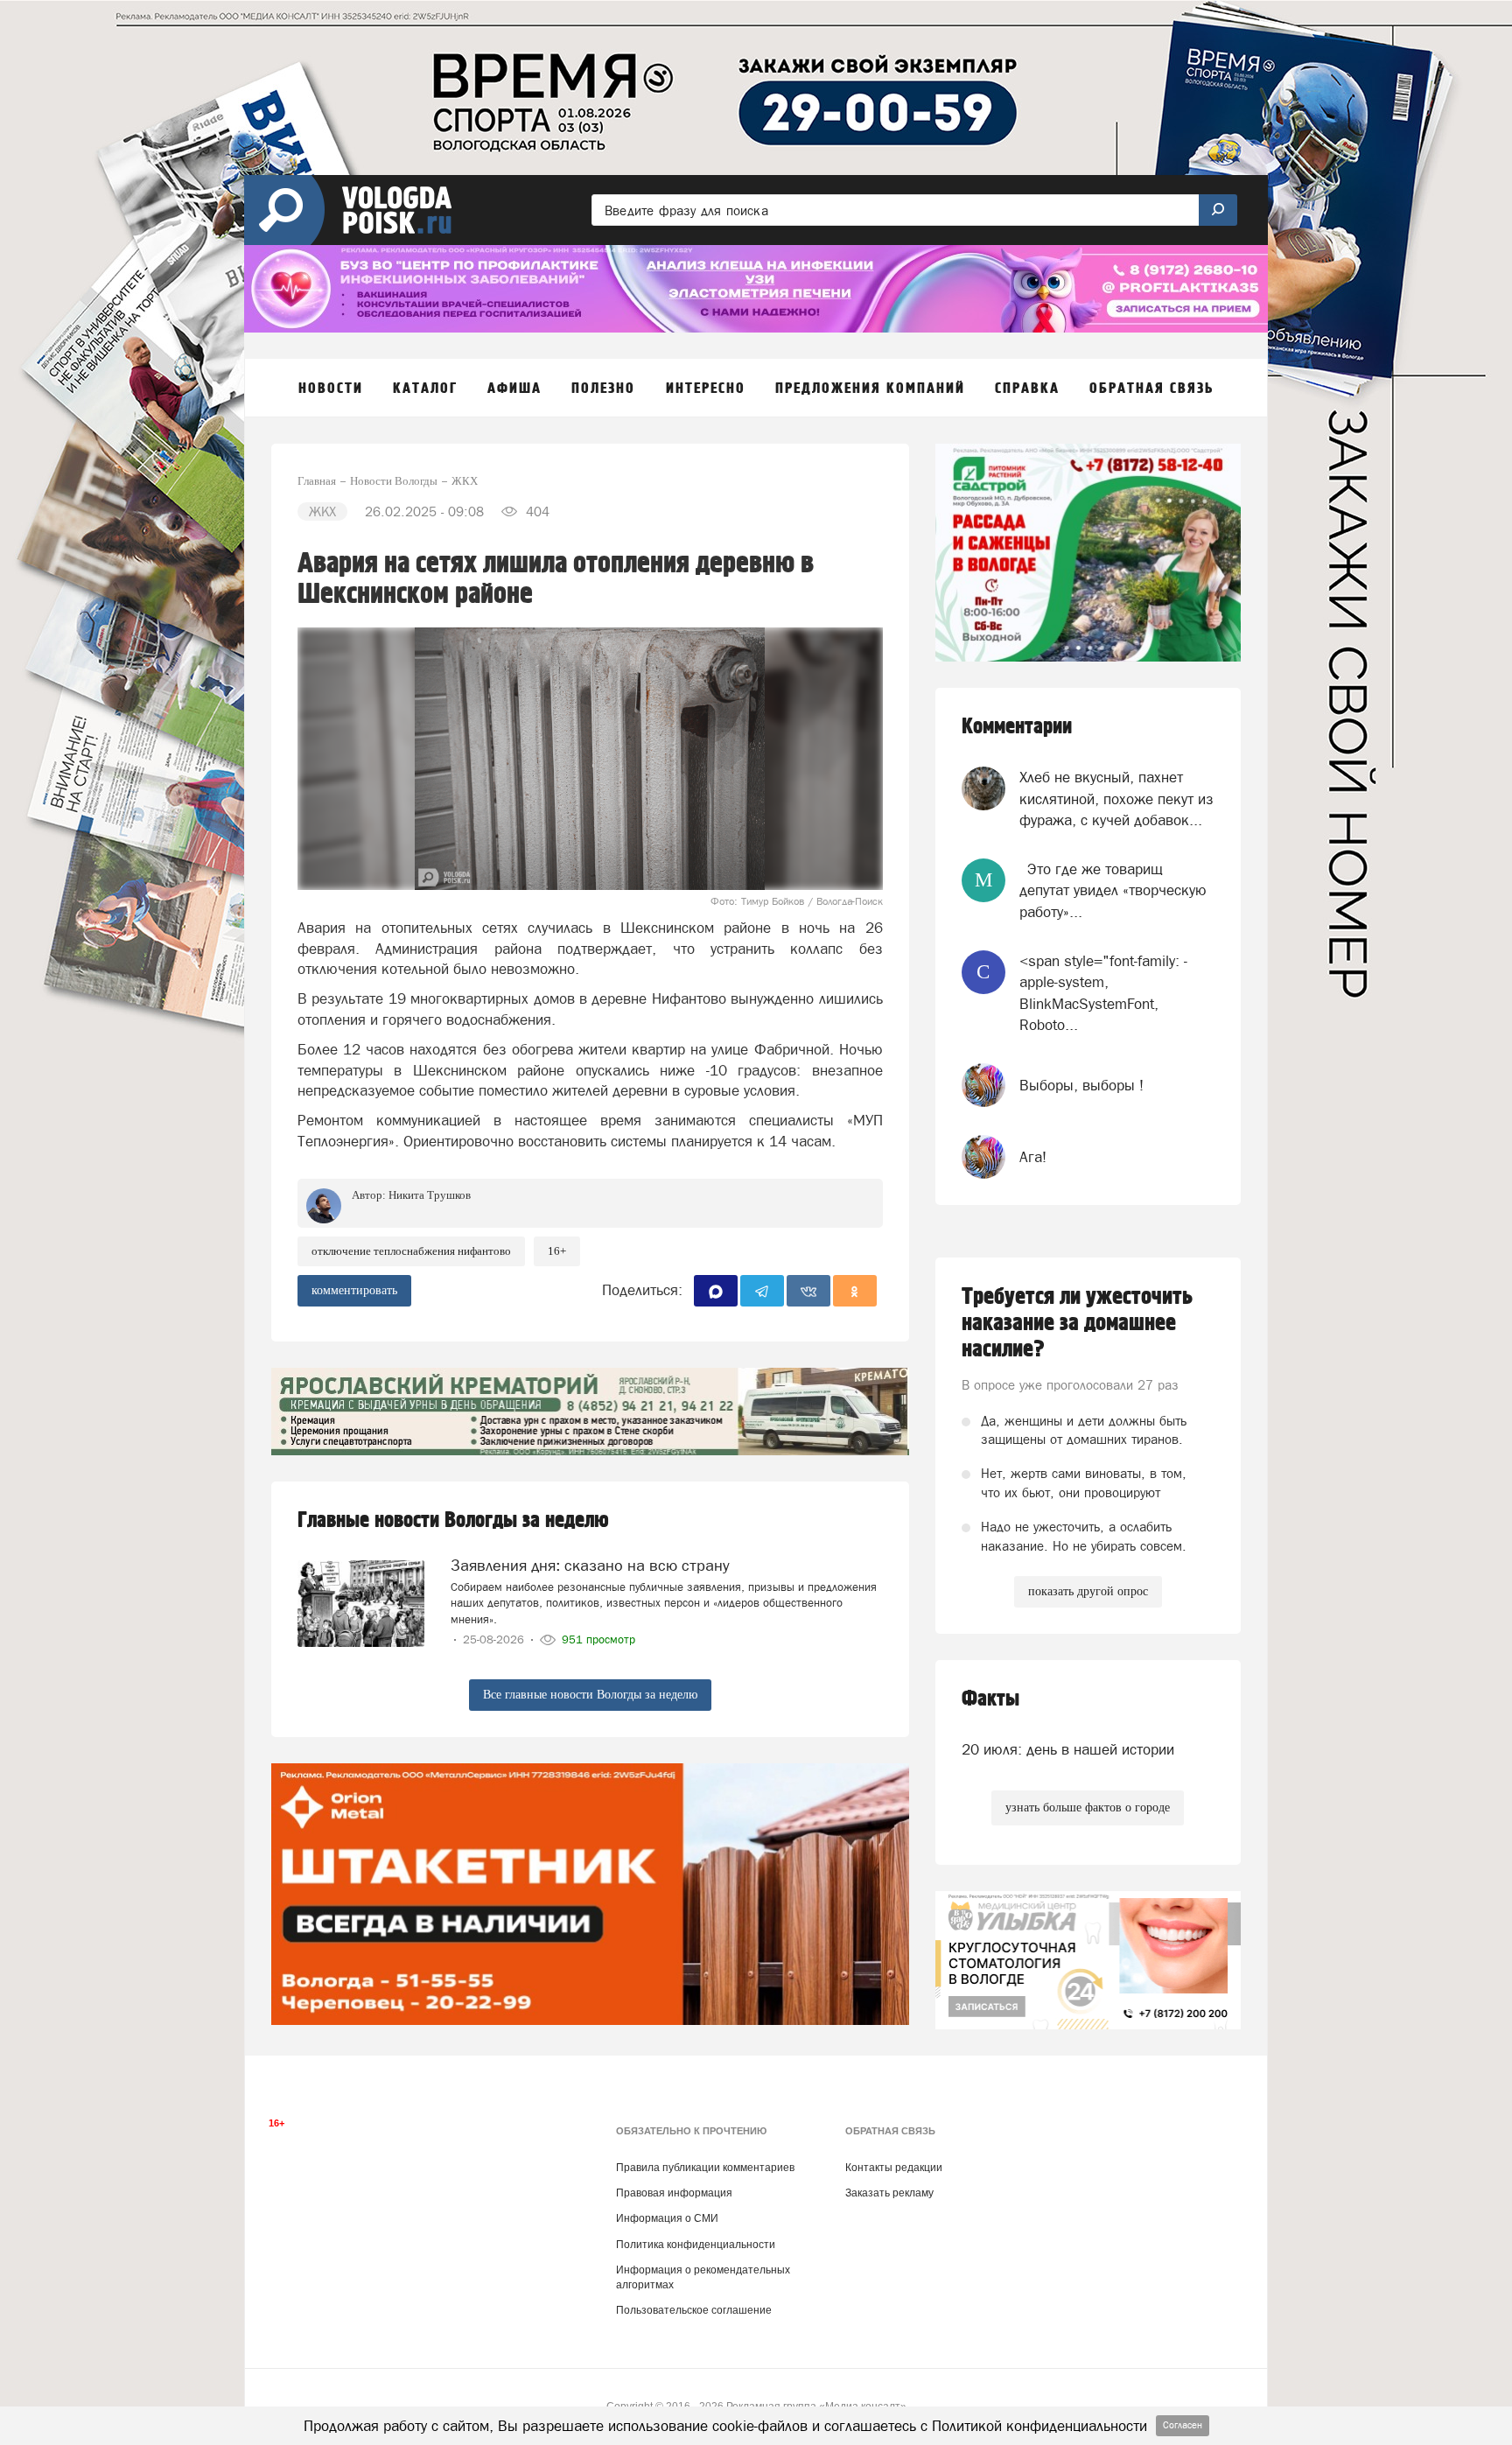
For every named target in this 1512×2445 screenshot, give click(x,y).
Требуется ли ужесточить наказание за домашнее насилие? (1077, 1323)
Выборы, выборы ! (1081, 1085)
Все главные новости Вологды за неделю (590, 1695)
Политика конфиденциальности (696, 2245)
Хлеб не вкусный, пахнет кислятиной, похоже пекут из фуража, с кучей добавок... (1116, 799)
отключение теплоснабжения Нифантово (411, 1251)
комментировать (354, 1290)
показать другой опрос (1088, 1591)
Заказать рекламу (889, 2193)
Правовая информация (674, 2193)
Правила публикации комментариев (705, 2168)
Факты (990, 1699)
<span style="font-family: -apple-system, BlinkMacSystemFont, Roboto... (1103, 993)
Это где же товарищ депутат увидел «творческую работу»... (1113, 890)
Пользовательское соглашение (694, 2310)
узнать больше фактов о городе (1088, 1807)
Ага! (1033, 1157)
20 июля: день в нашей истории (1068, 1749)
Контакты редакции (894, 2168)
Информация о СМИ (667, 2218)
